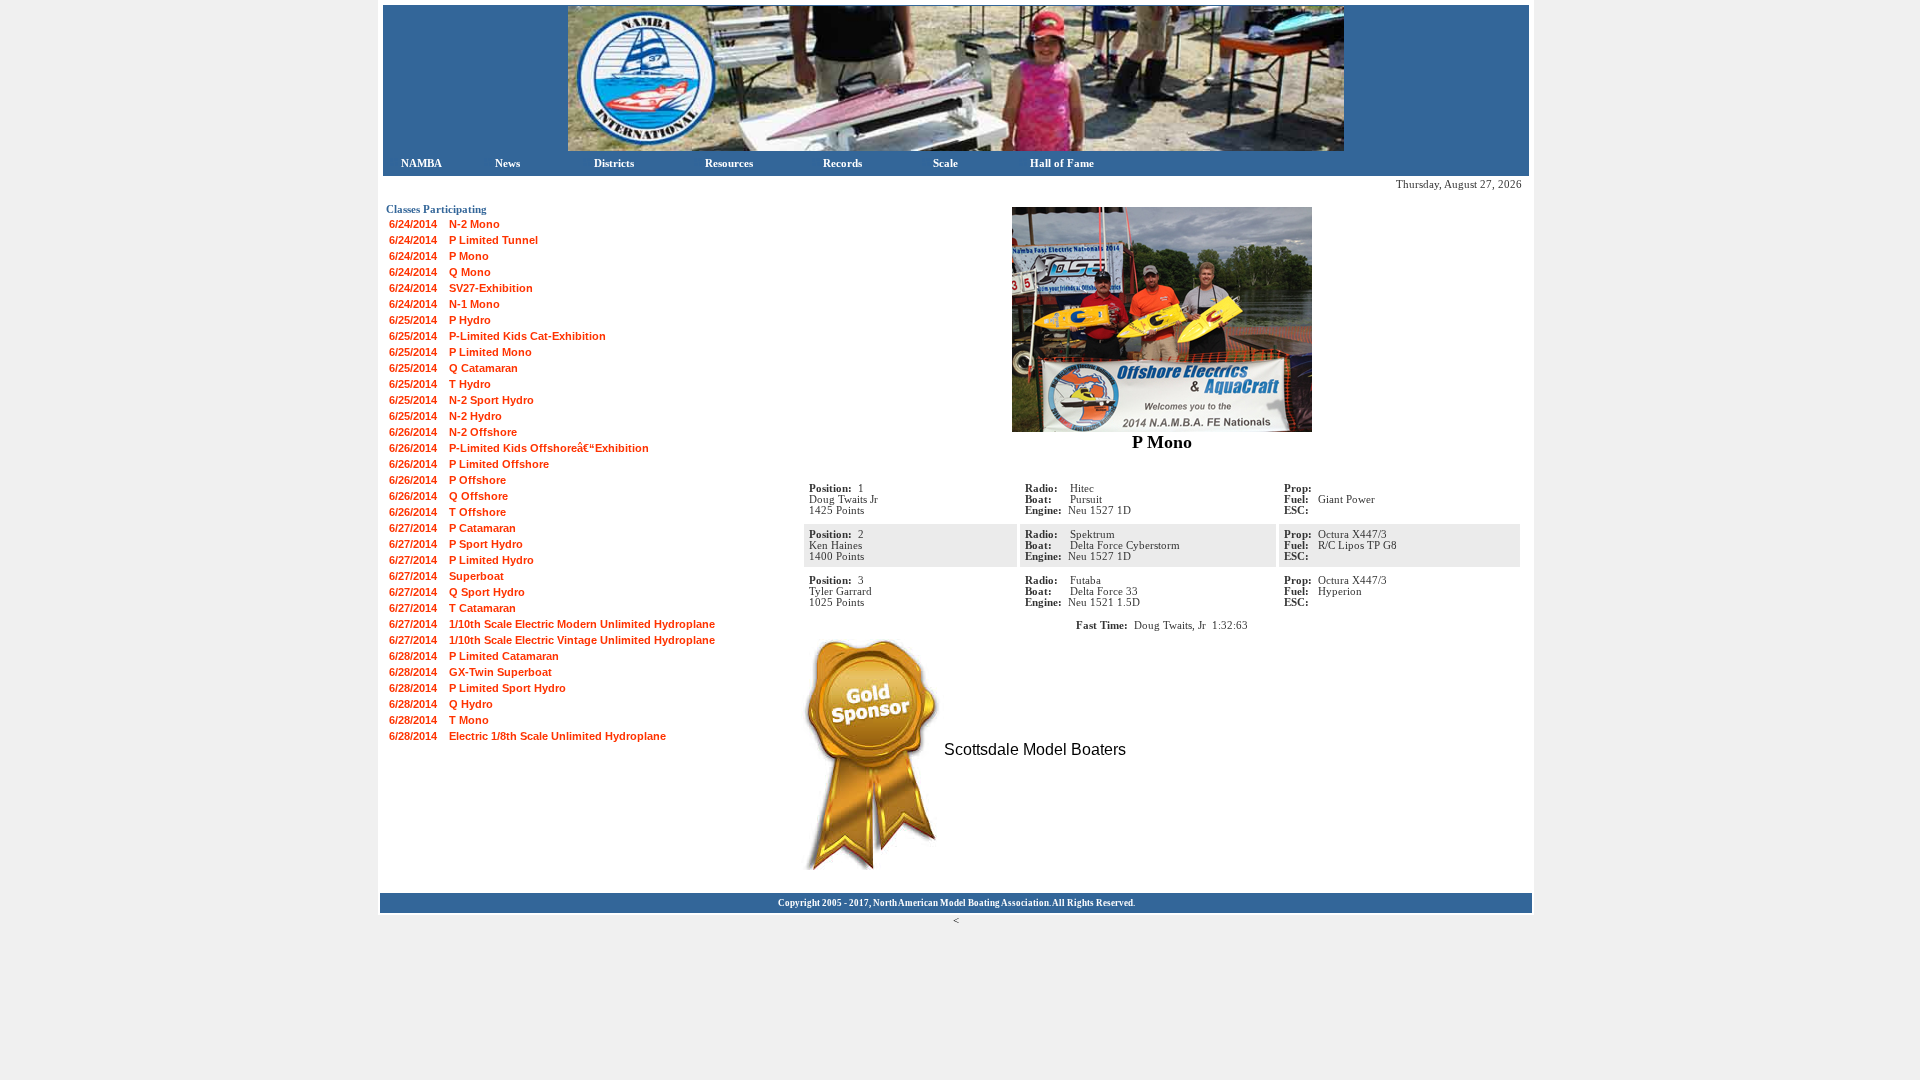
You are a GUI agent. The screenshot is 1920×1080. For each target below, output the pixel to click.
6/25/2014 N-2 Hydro (445, 416)
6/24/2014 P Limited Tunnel (463, 240)
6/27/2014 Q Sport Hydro (457, 592)
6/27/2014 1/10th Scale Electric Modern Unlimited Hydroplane (552, 624)
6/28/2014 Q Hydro (441, 704)
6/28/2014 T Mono (439, 720)
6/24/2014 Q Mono (440, 272)
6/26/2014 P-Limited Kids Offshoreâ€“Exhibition (519, 448)
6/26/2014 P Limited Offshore (469, 464)
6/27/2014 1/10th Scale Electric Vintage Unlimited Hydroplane (552, 640)
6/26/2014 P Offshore (447, 480)
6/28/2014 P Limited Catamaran (474, 656)
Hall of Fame (1062, 163)
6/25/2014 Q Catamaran (453, 368)
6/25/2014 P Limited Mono (460, 352)
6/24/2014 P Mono (439, 256)
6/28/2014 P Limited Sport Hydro (477, 688)
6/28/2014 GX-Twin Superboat (470, 672)
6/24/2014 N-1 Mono (444, 304)
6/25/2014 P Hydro (440, 320)
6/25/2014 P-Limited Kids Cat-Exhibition (497, 336)
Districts (614, 163)
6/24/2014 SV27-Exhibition (461, 288)
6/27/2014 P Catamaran (452, 528)
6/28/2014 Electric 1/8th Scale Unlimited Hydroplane (527, 736)
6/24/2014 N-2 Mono (444, 224)
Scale (945, 163)
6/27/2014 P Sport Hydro (456, 544)
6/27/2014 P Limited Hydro (461, 560)
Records (842, 163)
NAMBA (421, 163)
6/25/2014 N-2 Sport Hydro (461, 400)
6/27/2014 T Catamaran (452, 608)
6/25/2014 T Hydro (440, 384)
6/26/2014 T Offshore (447, 512)
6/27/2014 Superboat (446, 576)
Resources (729, 163)
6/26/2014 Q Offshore (448, 496)
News (507, 163)
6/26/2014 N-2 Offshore (453, 432)
